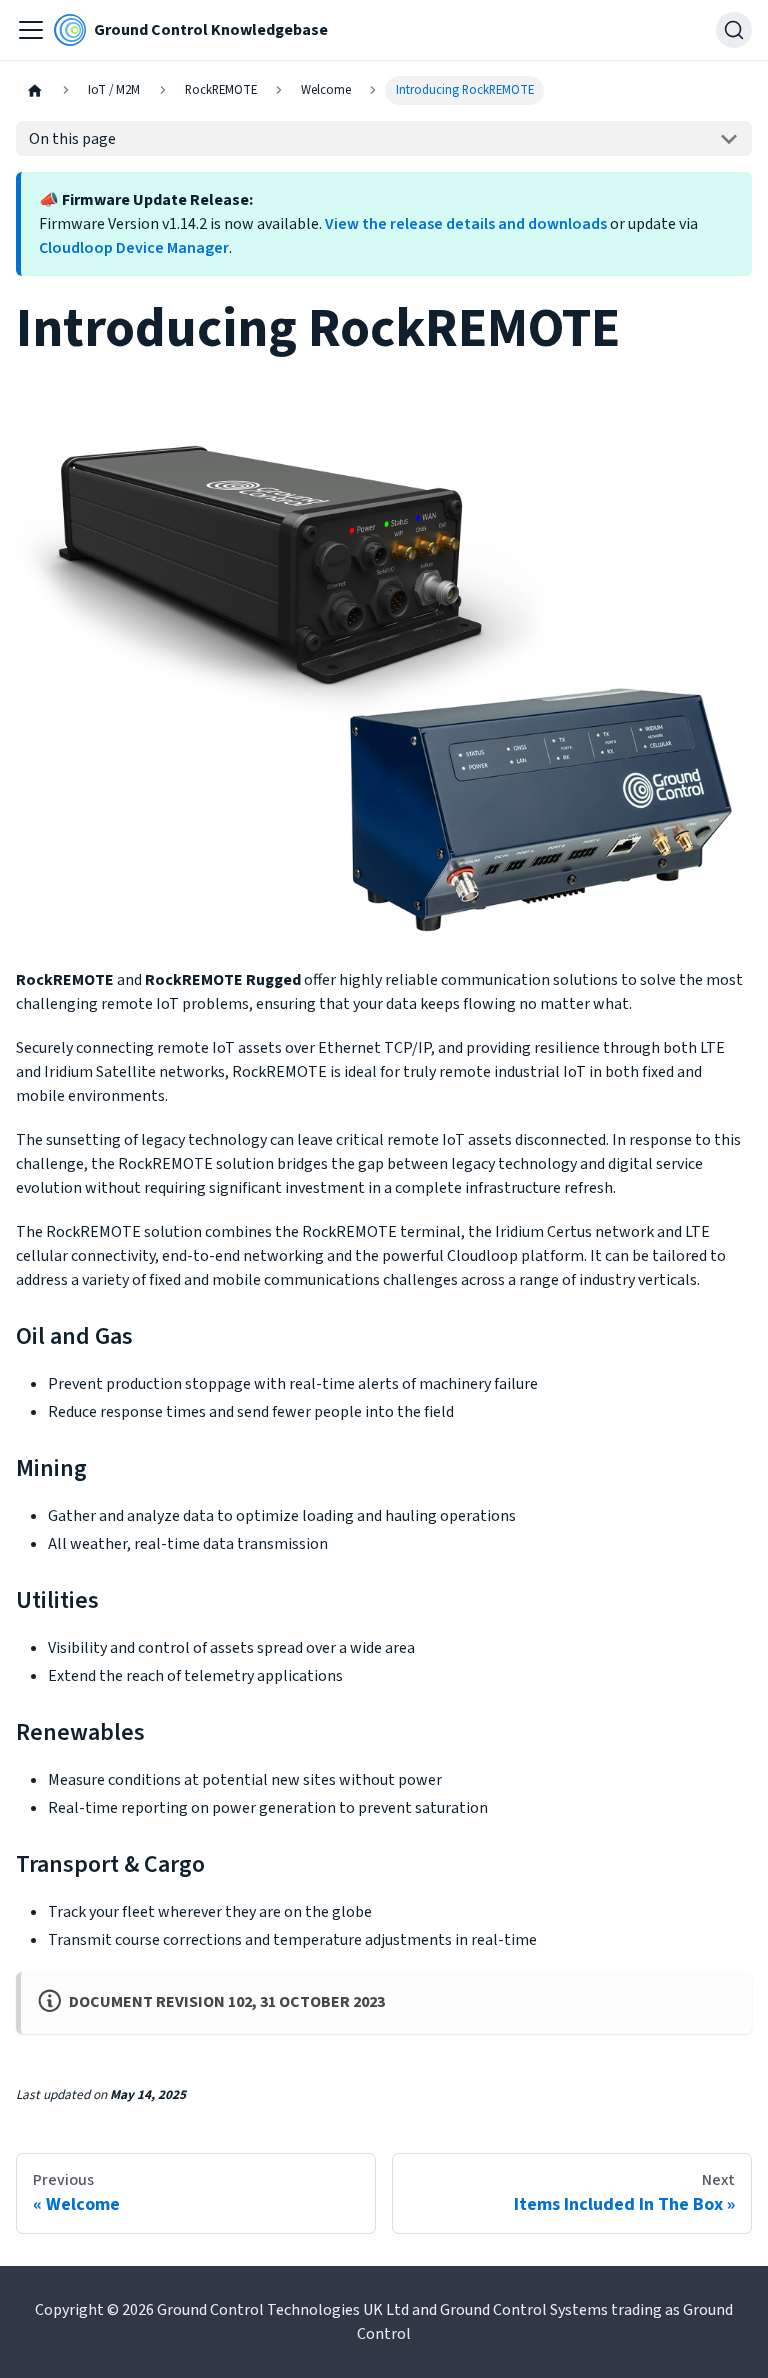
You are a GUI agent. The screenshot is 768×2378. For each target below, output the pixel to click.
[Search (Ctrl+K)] (734, 30)
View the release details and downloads (466, 224)
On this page (72, 139)
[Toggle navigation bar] (31, 30)
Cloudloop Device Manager (134, 248)
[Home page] (35, 90)
